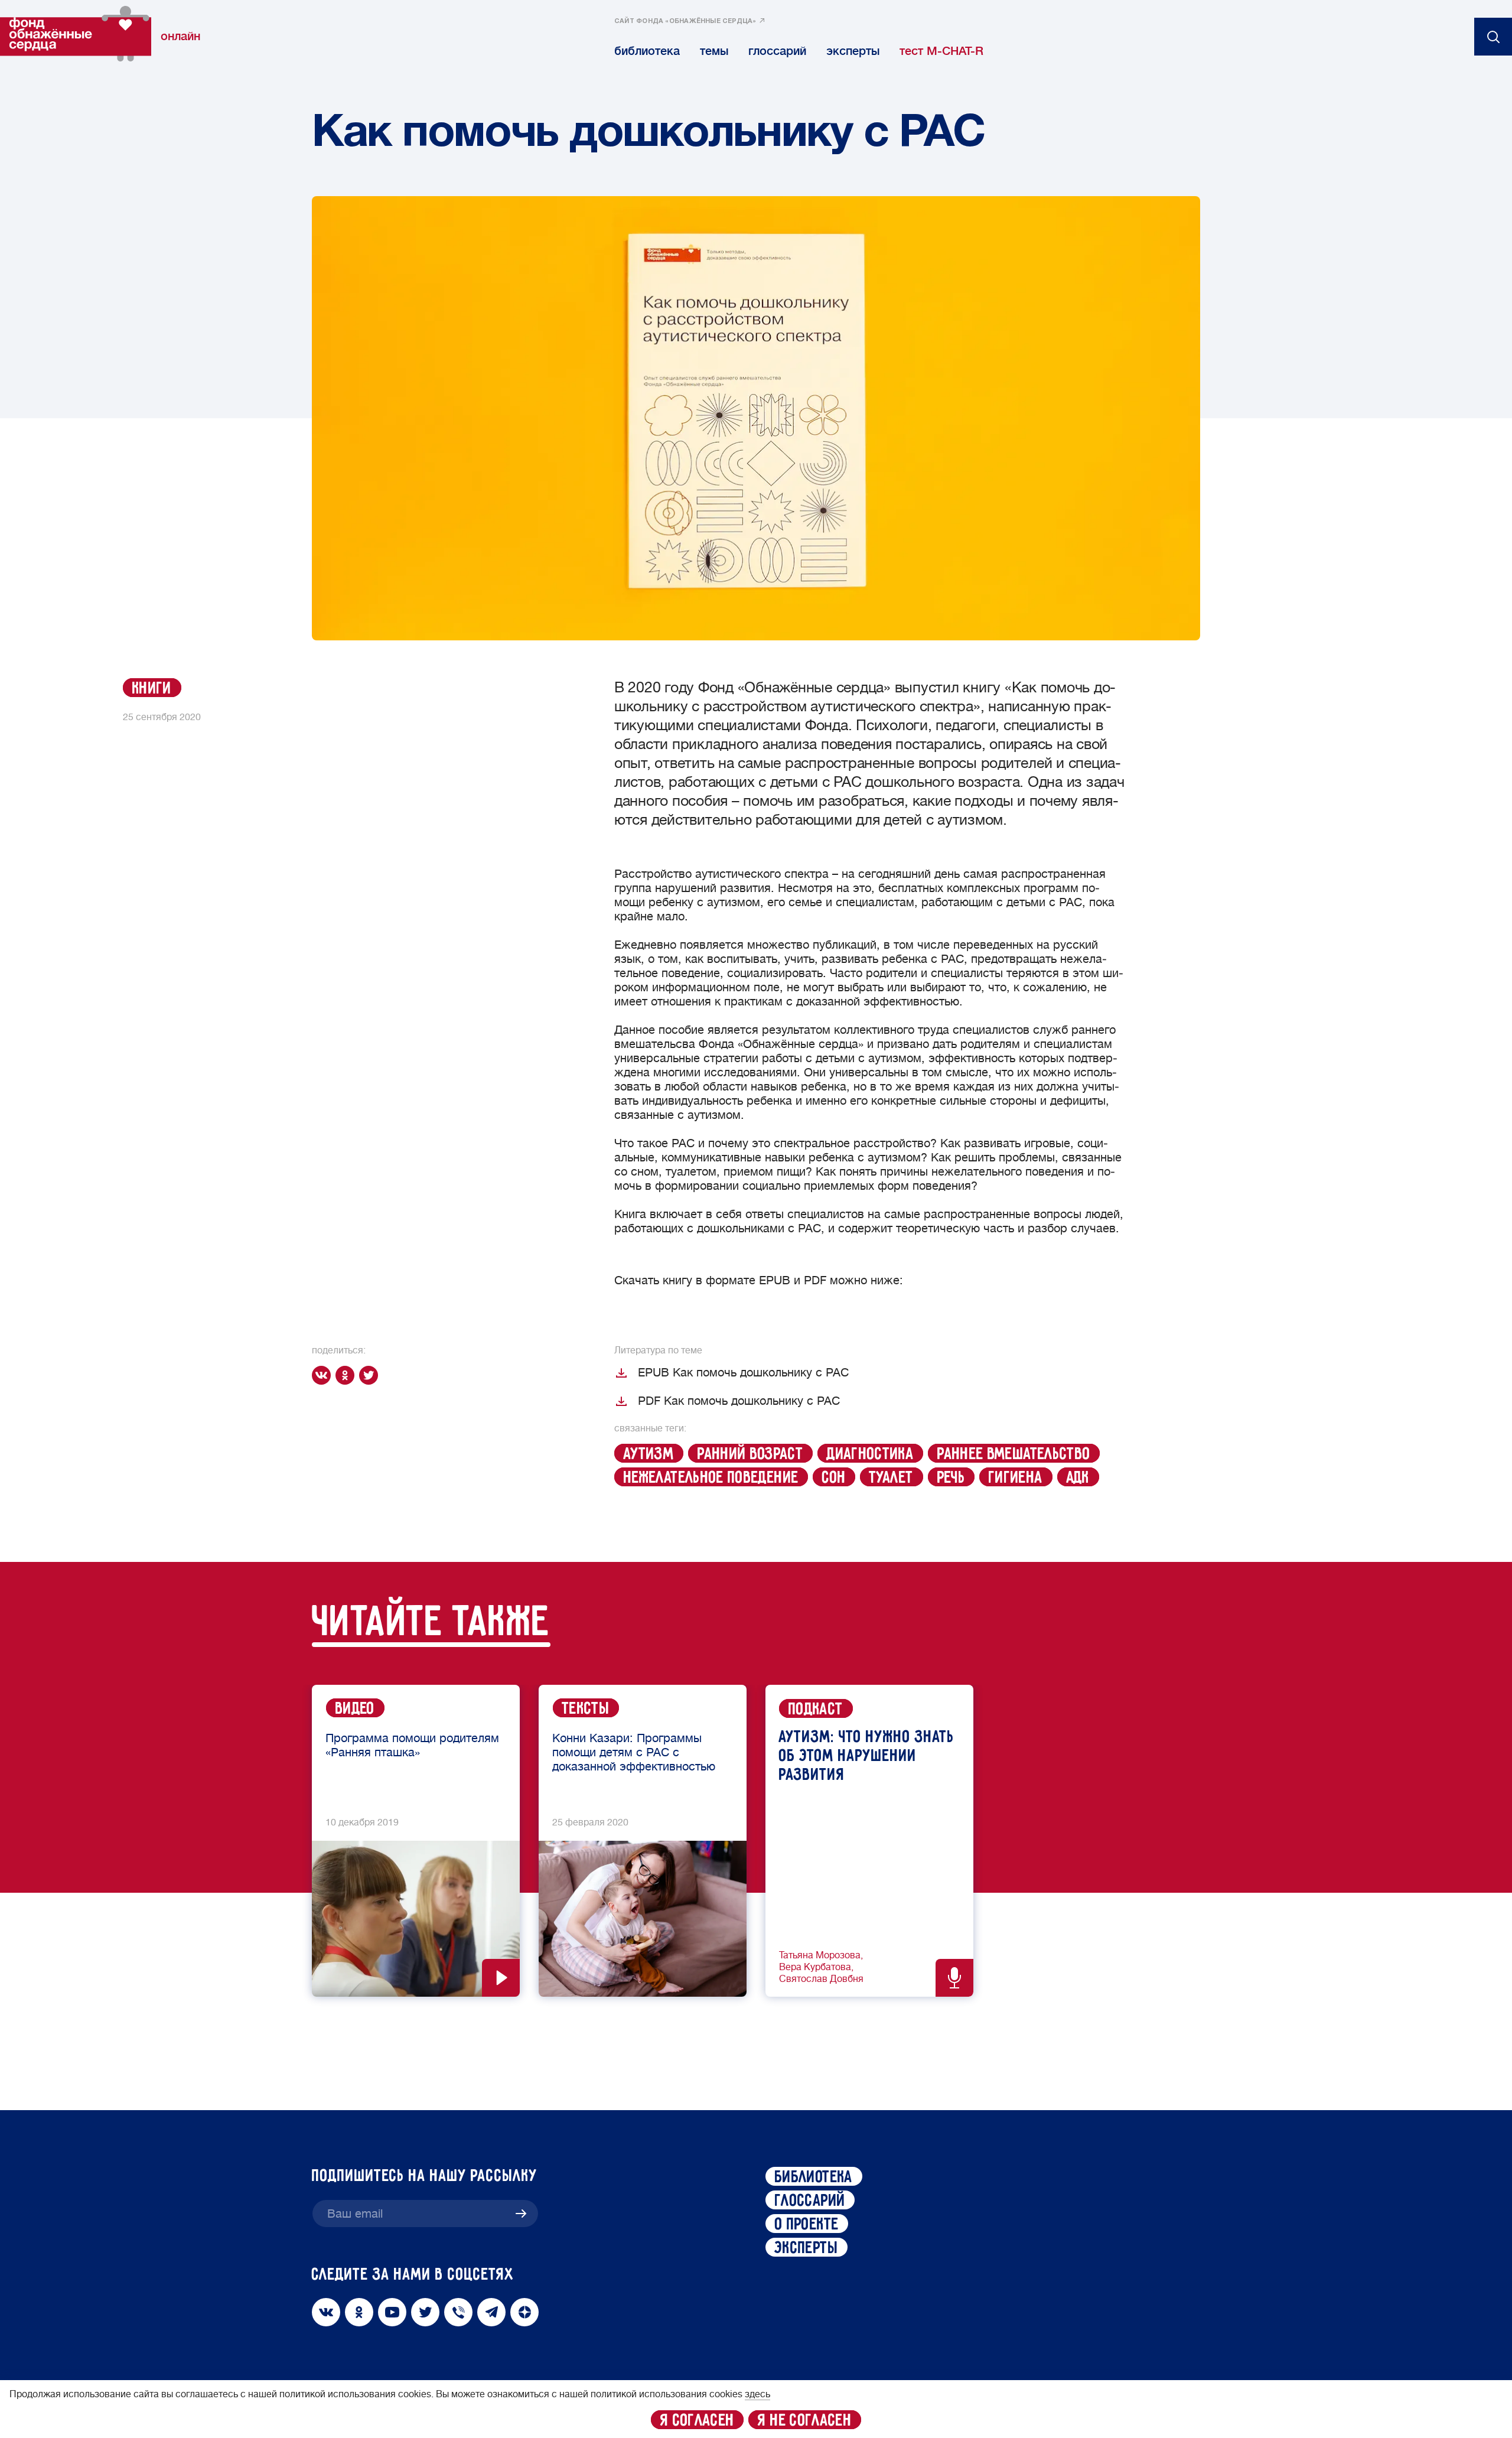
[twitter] (371, 1375)
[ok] (347, 1375)
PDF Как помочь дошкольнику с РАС (739, 1401)
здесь (757, 2394)
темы (714, 51)
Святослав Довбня (821, 1979)
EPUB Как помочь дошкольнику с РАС (743, 1373)
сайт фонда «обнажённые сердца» (685, 21)
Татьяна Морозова (820, 1955)
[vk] (324, 1375)
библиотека (647, 51)
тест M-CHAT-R (941, 51)
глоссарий (777, 51)
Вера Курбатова (815, 1967)
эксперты (853, 51)
